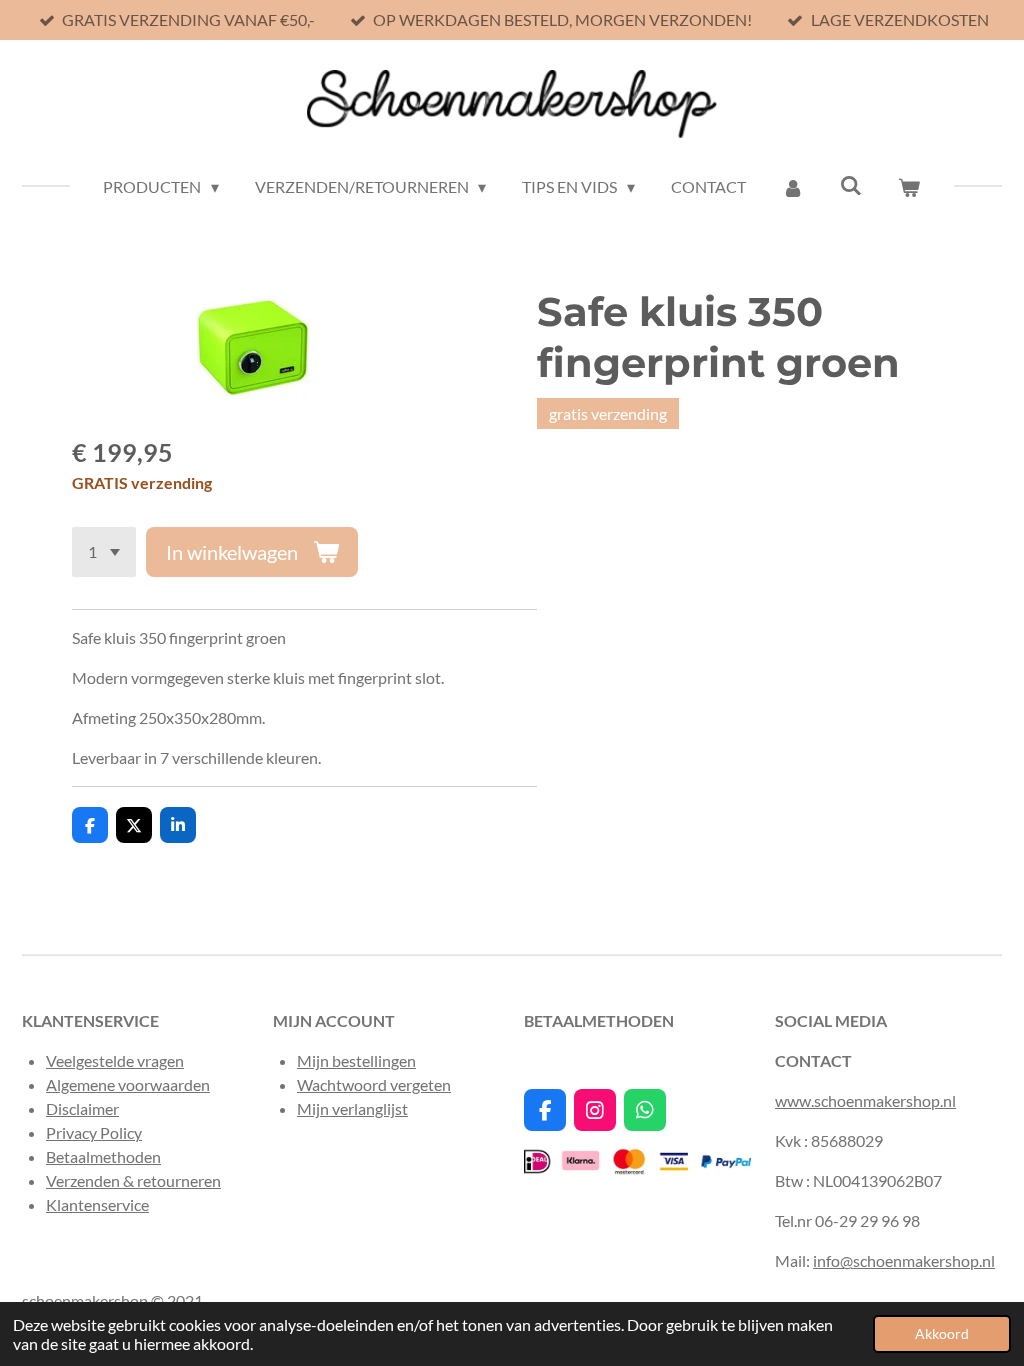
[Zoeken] (851, 184)
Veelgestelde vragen (115, 1060)
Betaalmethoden (103, 1156)
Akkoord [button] (942, 1333)
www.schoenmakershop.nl (865, 1100)
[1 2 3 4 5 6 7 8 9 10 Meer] (104, 552)
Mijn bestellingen (356, 1060)
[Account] (793, 187)
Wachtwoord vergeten (374, 1084)
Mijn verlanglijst (352, 1108)
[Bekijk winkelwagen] (909, 187)
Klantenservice (97, 1204)
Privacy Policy (94, 1132)
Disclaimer (82, 1108)
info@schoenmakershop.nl (904, 1260)
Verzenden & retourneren (133, 1180)
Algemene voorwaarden (128, 1084)
